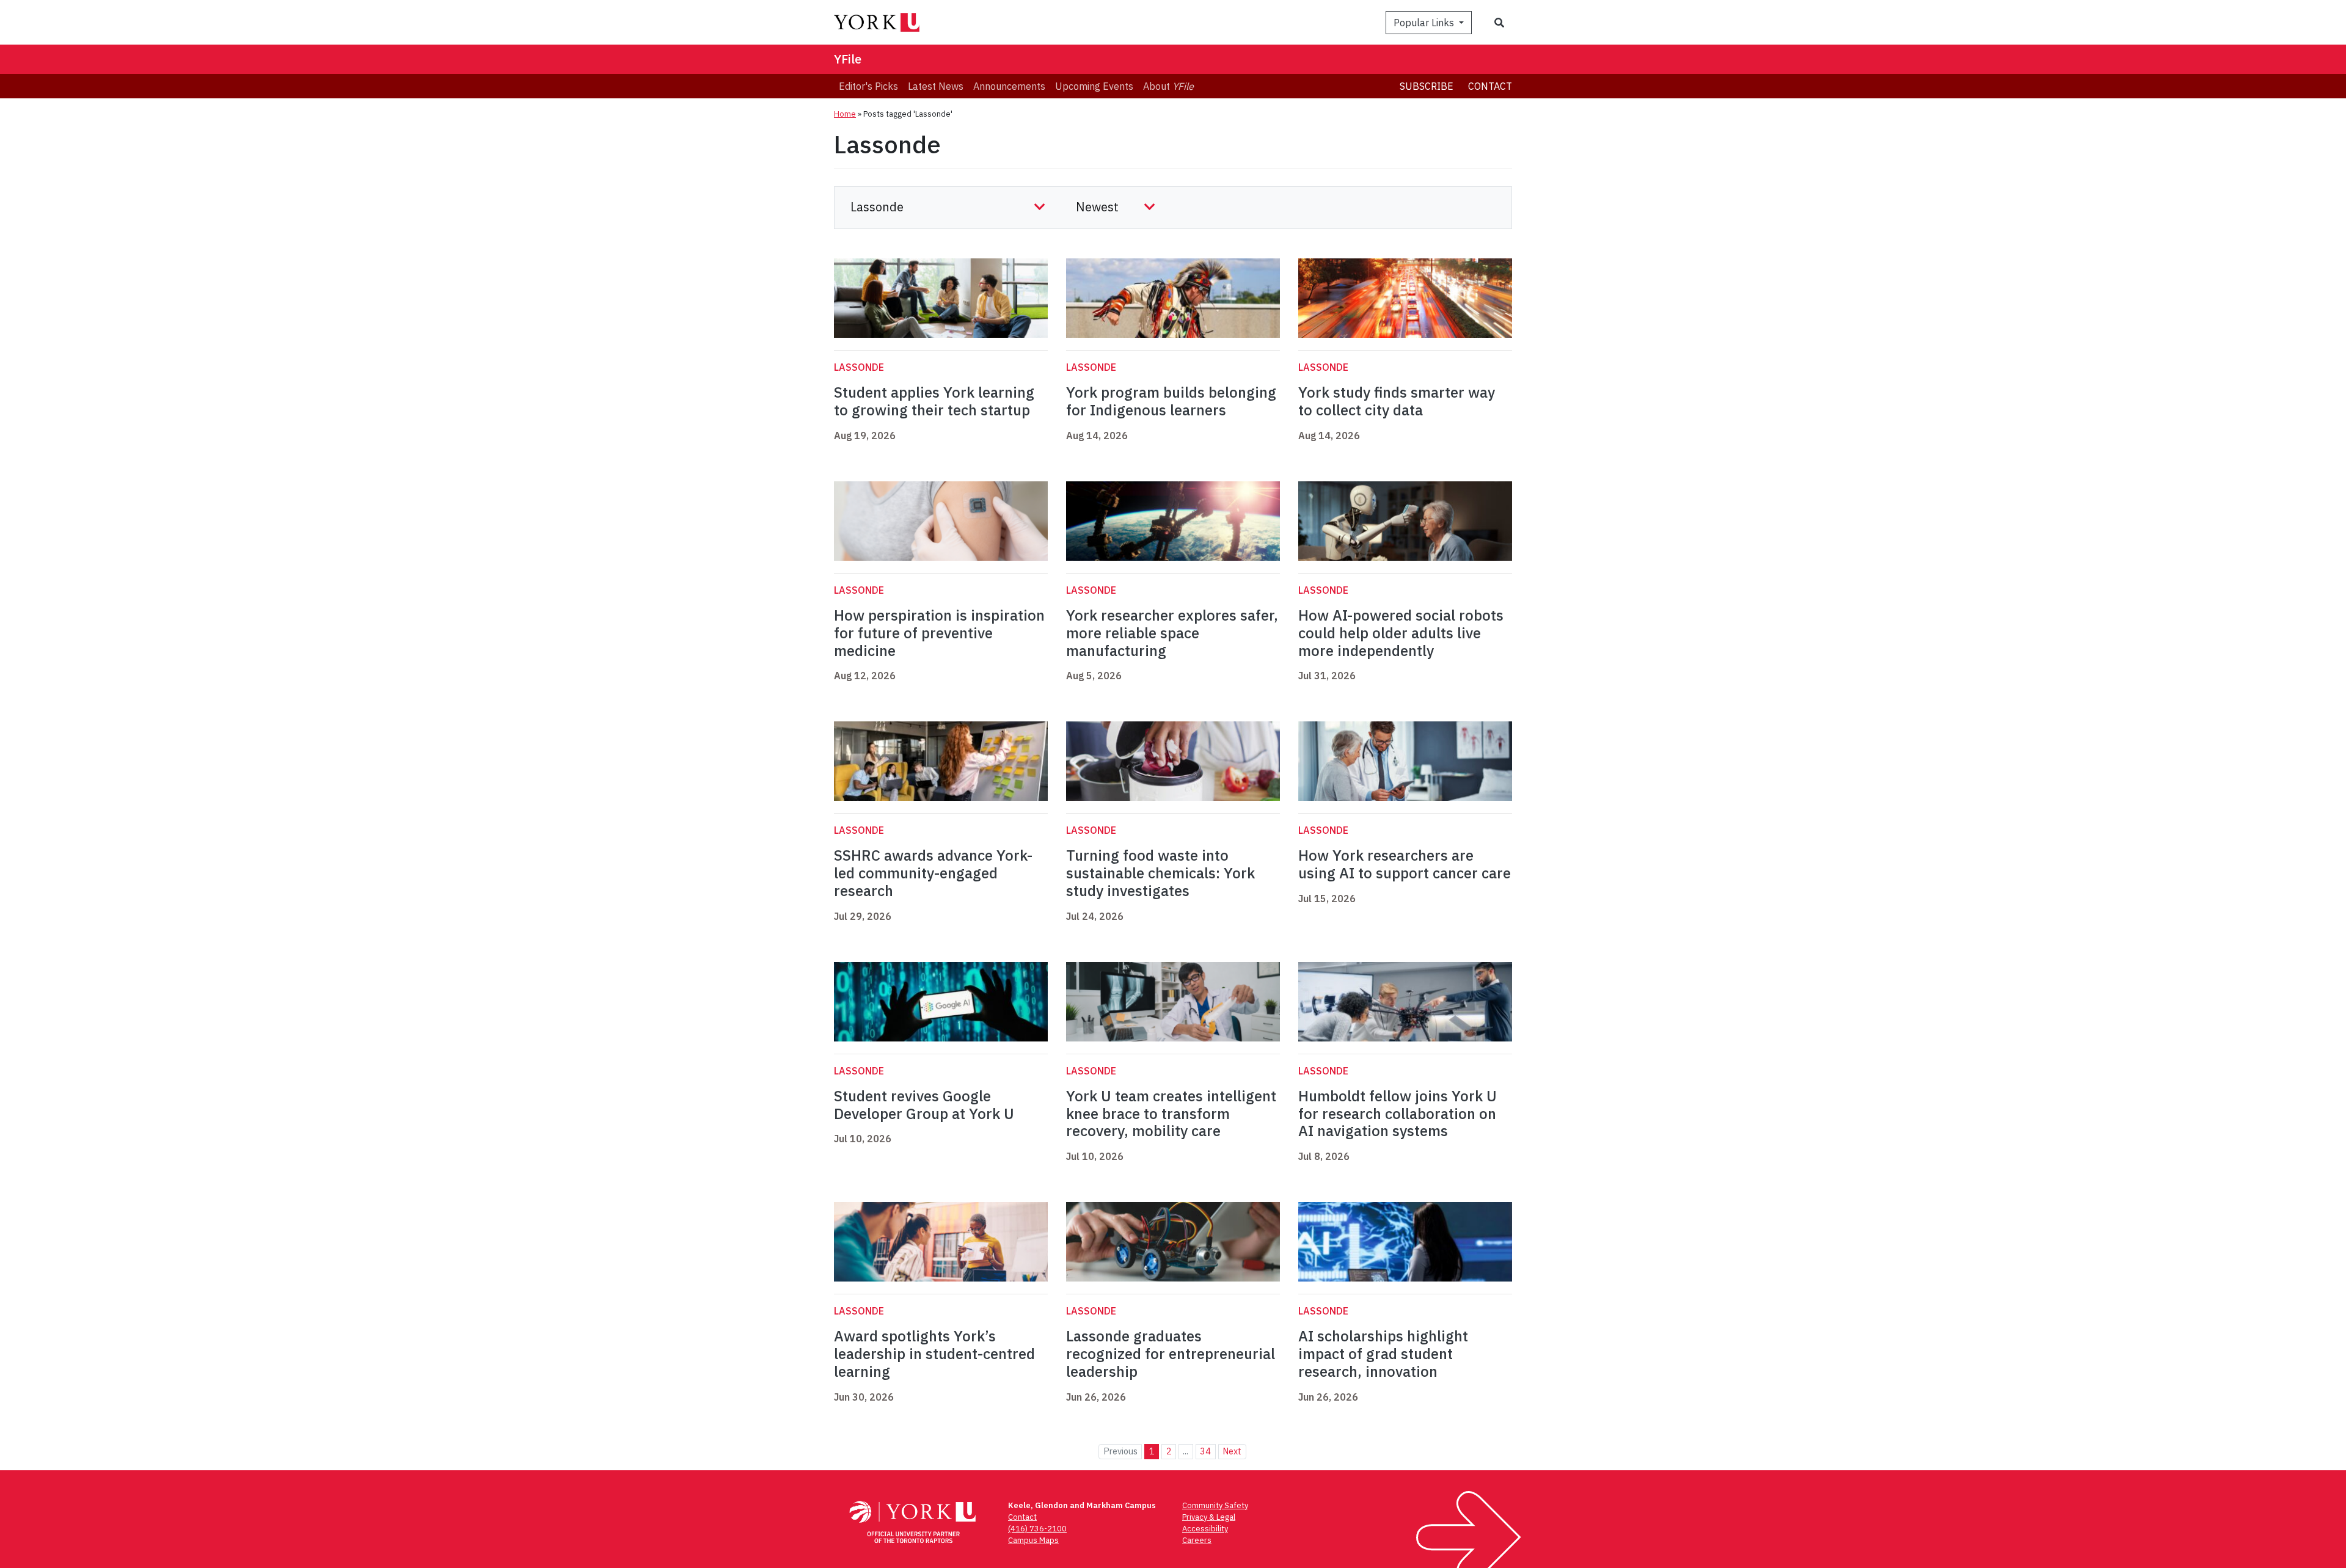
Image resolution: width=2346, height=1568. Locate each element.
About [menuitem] (1168, 86)
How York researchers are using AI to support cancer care (1405, 864)
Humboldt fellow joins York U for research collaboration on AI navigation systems (1398, 1114)
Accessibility (1205, 1529)
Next (1232, 1451)
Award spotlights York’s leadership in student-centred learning (934, 1354)
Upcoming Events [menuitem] (1094, 86)
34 (1205, 1451)
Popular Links (1425, 23)
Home (845, 114)
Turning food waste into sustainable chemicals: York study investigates (1160, 873)
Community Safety (1215, 1505)
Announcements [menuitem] (1009, 86)
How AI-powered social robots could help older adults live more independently (1401, 633)
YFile (848, 59)
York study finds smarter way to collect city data (1397, 401)
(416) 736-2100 (1037, 1529)
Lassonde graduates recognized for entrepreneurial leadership (1171, 1354)
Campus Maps (1033, 1540)
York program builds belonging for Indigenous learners (1171, 401)
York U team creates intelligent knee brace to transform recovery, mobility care (1171, 1114)
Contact (1490, 86)
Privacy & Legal (1209, 1517)
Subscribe (1427, 86)
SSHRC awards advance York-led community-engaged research (933, 873)
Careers (1197, 1540)
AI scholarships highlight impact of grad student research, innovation (1383, 1354)
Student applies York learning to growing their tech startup (934, 401)
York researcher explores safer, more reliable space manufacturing (1172, 633)
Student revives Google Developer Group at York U (924, 1105)
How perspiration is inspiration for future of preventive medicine (939, 633)
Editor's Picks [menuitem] (868, 86)
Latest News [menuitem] (936, 86)
